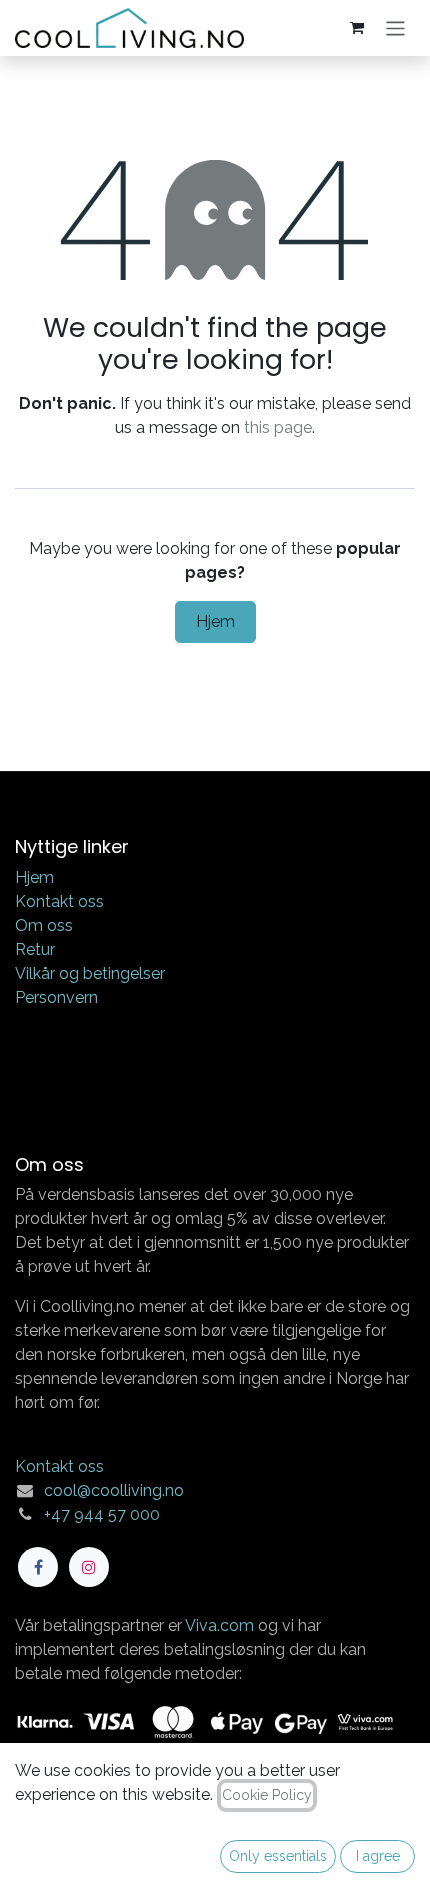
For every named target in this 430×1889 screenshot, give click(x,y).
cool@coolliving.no (114, 1490)
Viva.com (219, 1625)
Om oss (44, 925)
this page (278, 427)
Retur (35, 949)
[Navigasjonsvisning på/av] (395, 27)
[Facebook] (38, 1567)
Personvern (56, 997)
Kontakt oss (59, 901)
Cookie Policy (267, 1795)
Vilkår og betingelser (90, 973)
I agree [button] (378, 1856)
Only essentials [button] (278, 1856)
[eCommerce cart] (357, 28)
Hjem (215, 621)
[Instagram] (89, 1567)
